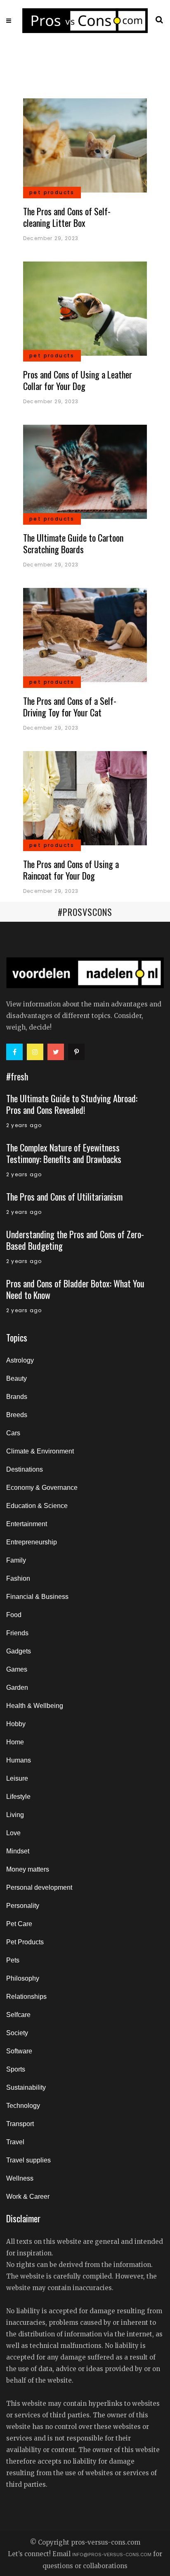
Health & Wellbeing (35, 1706)
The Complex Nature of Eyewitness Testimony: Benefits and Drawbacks (64, 1153)
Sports (16, 2069)
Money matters (28, 1869)
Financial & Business (37, 1597)
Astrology (20, 1360)
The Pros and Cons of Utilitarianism (64, 1196)
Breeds (17, 1415)
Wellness (20, 2178)
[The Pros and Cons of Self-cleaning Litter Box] (85, 145)
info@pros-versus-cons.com (112, 2555)
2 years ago (24, 1125)
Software (19, 2051)
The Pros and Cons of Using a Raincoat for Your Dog (71, 870)
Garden (17, 1688)
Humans (19, 1760)
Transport (20, 2124)
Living (15, 1815)
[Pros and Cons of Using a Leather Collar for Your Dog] (85, 308)
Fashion (18, 1578)
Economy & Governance (42, 1488)
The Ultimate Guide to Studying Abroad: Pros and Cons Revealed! (72, 1104)
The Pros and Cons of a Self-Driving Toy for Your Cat (70, 706)
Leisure (17, 1778)
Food (14, 1615)
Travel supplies (28, 2160)
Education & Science (37, 1506)
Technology (23, 2106)
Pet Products (25, 1942)
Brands (17, 1397)
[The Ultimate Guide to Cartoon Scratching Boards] (85, 471)
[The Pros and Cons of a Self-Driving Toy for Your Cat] (85, 634)
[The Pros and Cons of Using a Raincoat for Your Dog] (85, 798)
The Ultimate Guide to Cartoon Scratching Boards (73, 543)
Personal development (39, 1887)
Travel (15, 2142)
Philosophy (23, 1978)
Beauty (17, 1378)
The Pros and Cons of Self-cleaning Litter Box (67, 217)
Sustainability (26, 2087)
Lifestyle (18, 1797)
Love (13, 1833)
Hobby (16, 1724)
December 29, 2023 (51, 238)
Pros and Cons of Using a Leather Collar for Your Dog (78, 380)
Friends (17, 1633)
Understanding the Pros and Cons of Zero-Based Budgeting (75, 1240)
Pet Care (19, 1924)
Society (17, 2033)
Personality (23, 1906)
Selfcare (18, 2015)
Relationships (26, 1997)
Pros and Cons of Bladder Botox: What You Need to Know (75, 1289)
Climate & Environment (40, 1451)
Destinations (25, 1469)
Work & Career (28, 2197)
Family (16, 1560)
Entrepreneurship (32, 1542)
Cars (13, 1433)
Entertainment (27, 1524)
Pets (13, 1960)
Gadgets (19, 1651)
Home (15, 1742)
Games (17, 1669)
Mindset (18, 1851)
